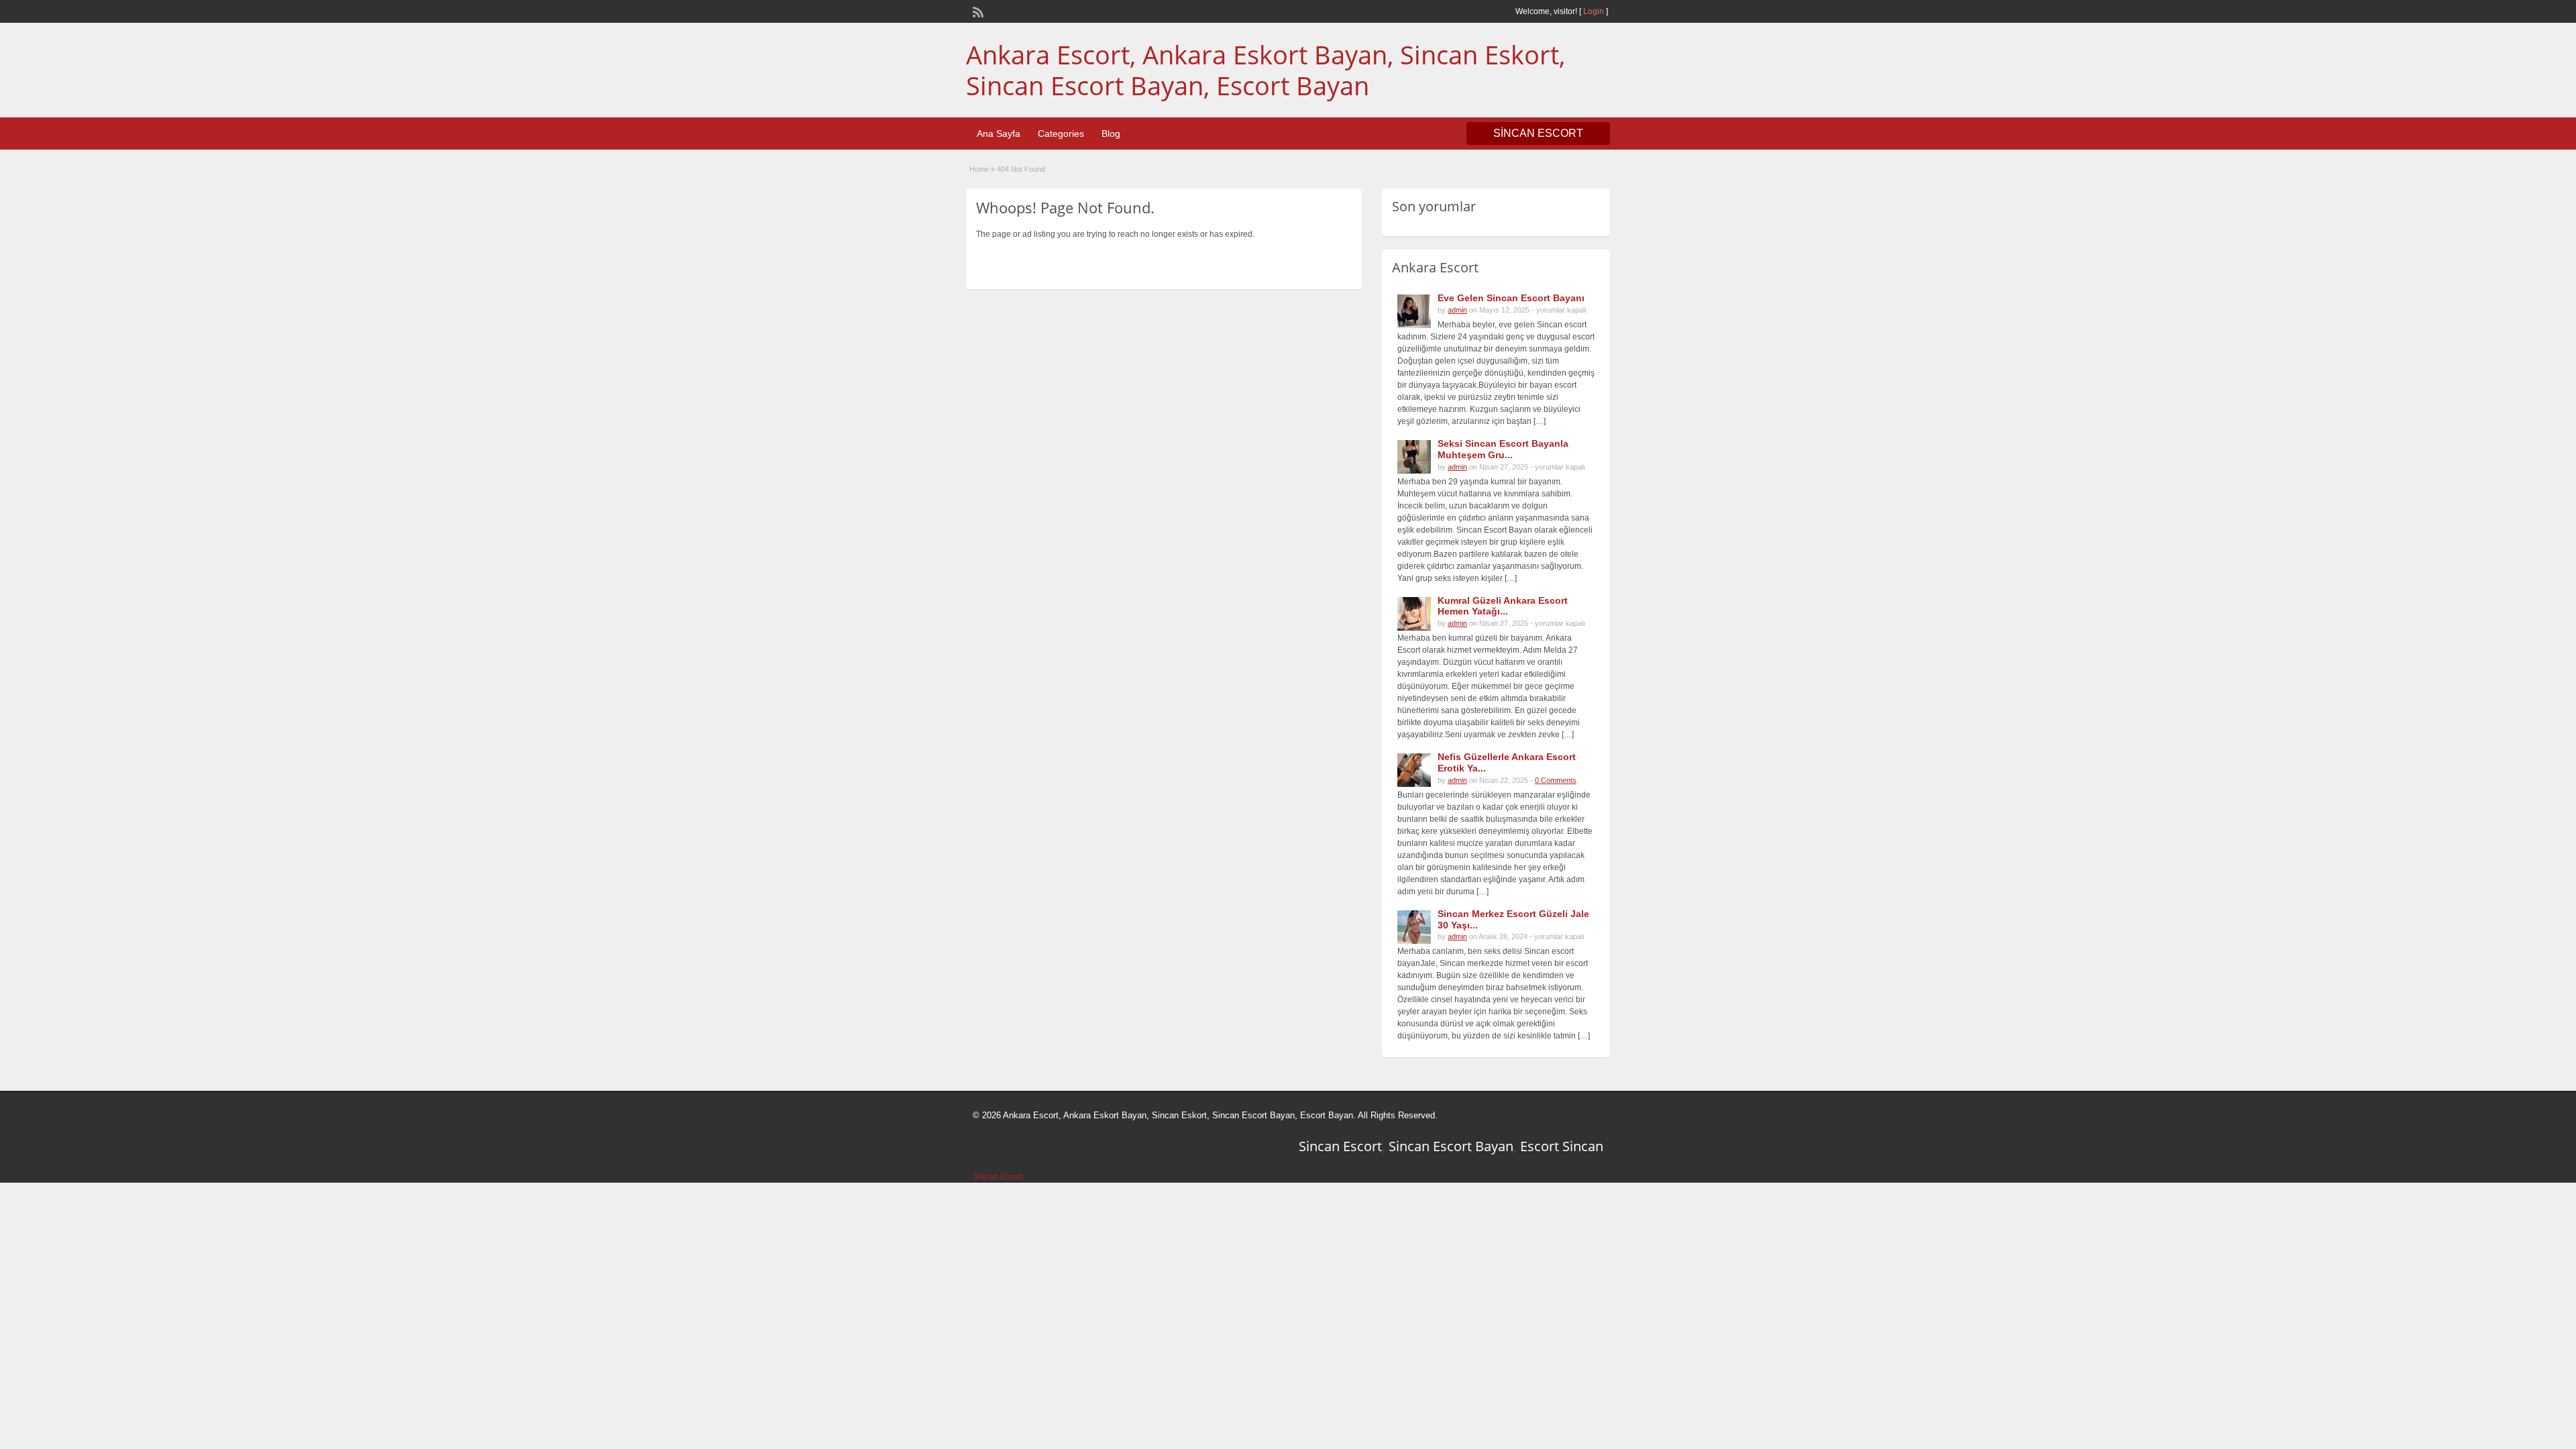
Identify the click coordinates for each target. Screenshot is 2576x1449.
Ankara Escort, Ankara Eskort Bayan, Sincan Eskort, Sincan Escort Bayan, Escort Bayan (1266, 70)
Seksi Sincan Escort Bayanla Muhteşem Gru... (1503, 449)
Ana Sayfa (999, 133)
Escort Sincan (1562, 1146)
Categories (1061, 133)
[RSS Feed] (977, 11)
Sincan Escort (1340, 1146)
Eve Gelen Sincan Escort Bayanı (1511, 298)
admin (1457, 310)
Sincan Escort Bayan (1451, 1146)
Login (1594, 11)
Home (979, 169)
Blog (1111, 133)
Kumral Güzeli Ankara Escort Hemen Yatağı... (1503, 606)
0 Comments (1556, 780)
